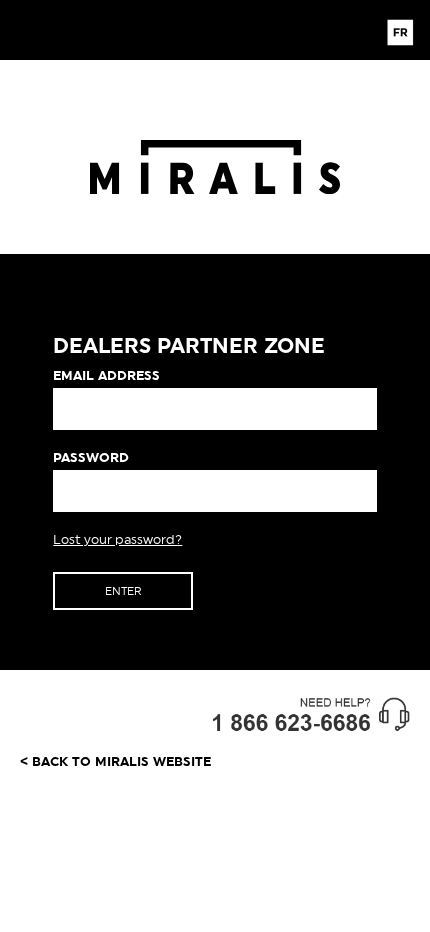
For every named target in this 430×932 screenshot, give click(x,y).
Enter (123, 591)
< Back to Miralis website (115, 761)
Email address (106, 375)
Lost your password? (117, 539)
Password (91, 457)
